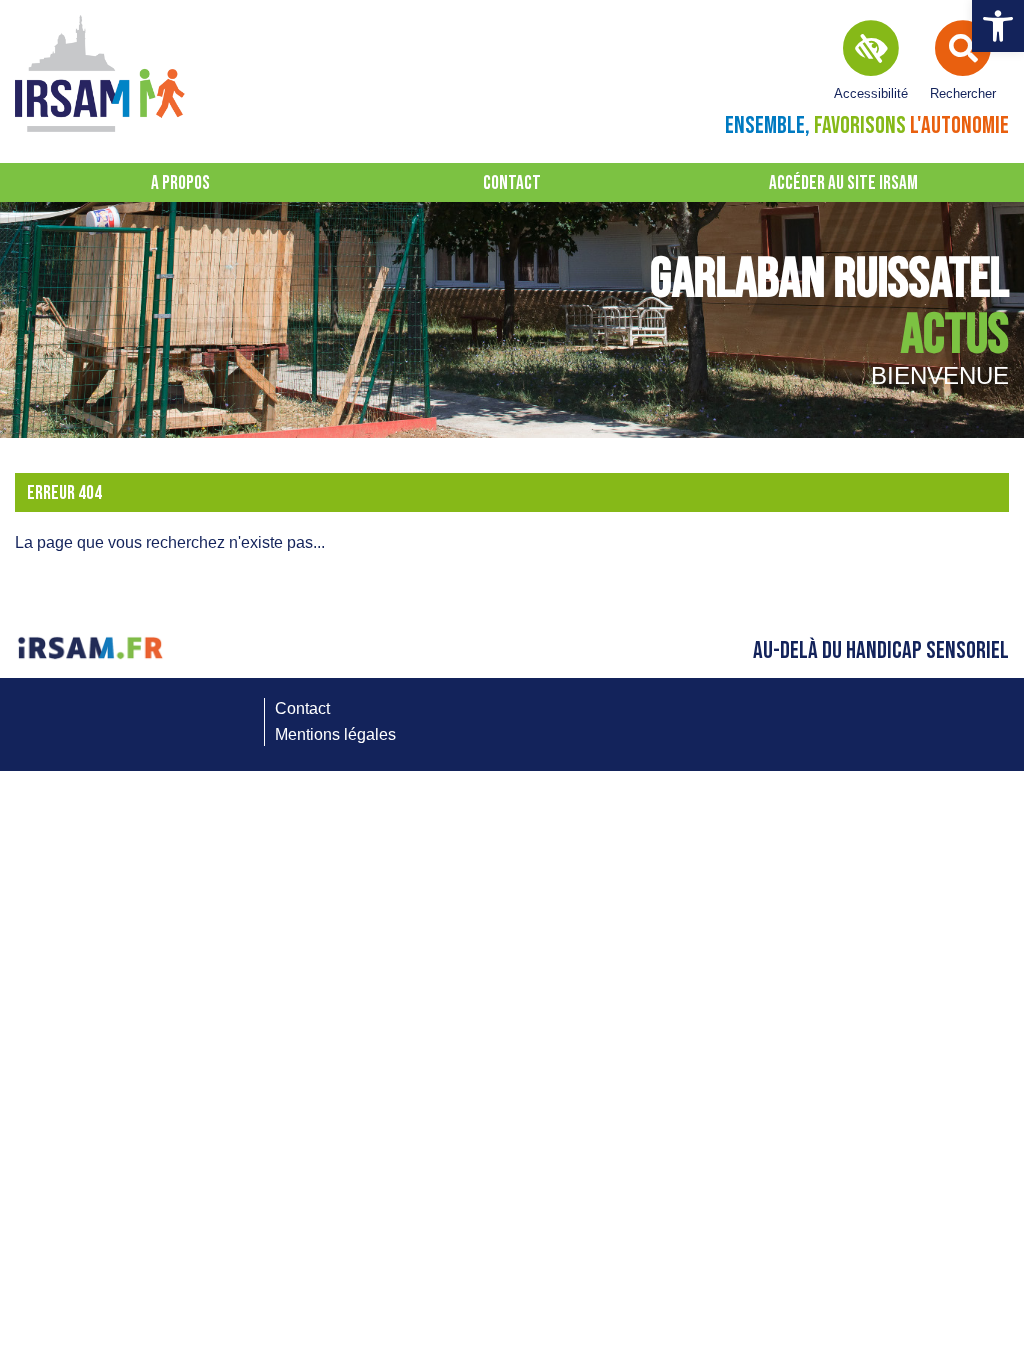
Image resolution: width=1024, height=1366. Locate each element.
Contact (512, 183)
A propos (180, 183)
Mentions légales (335, 734)
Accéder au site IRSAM (843, 183)
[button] (998, 26)
